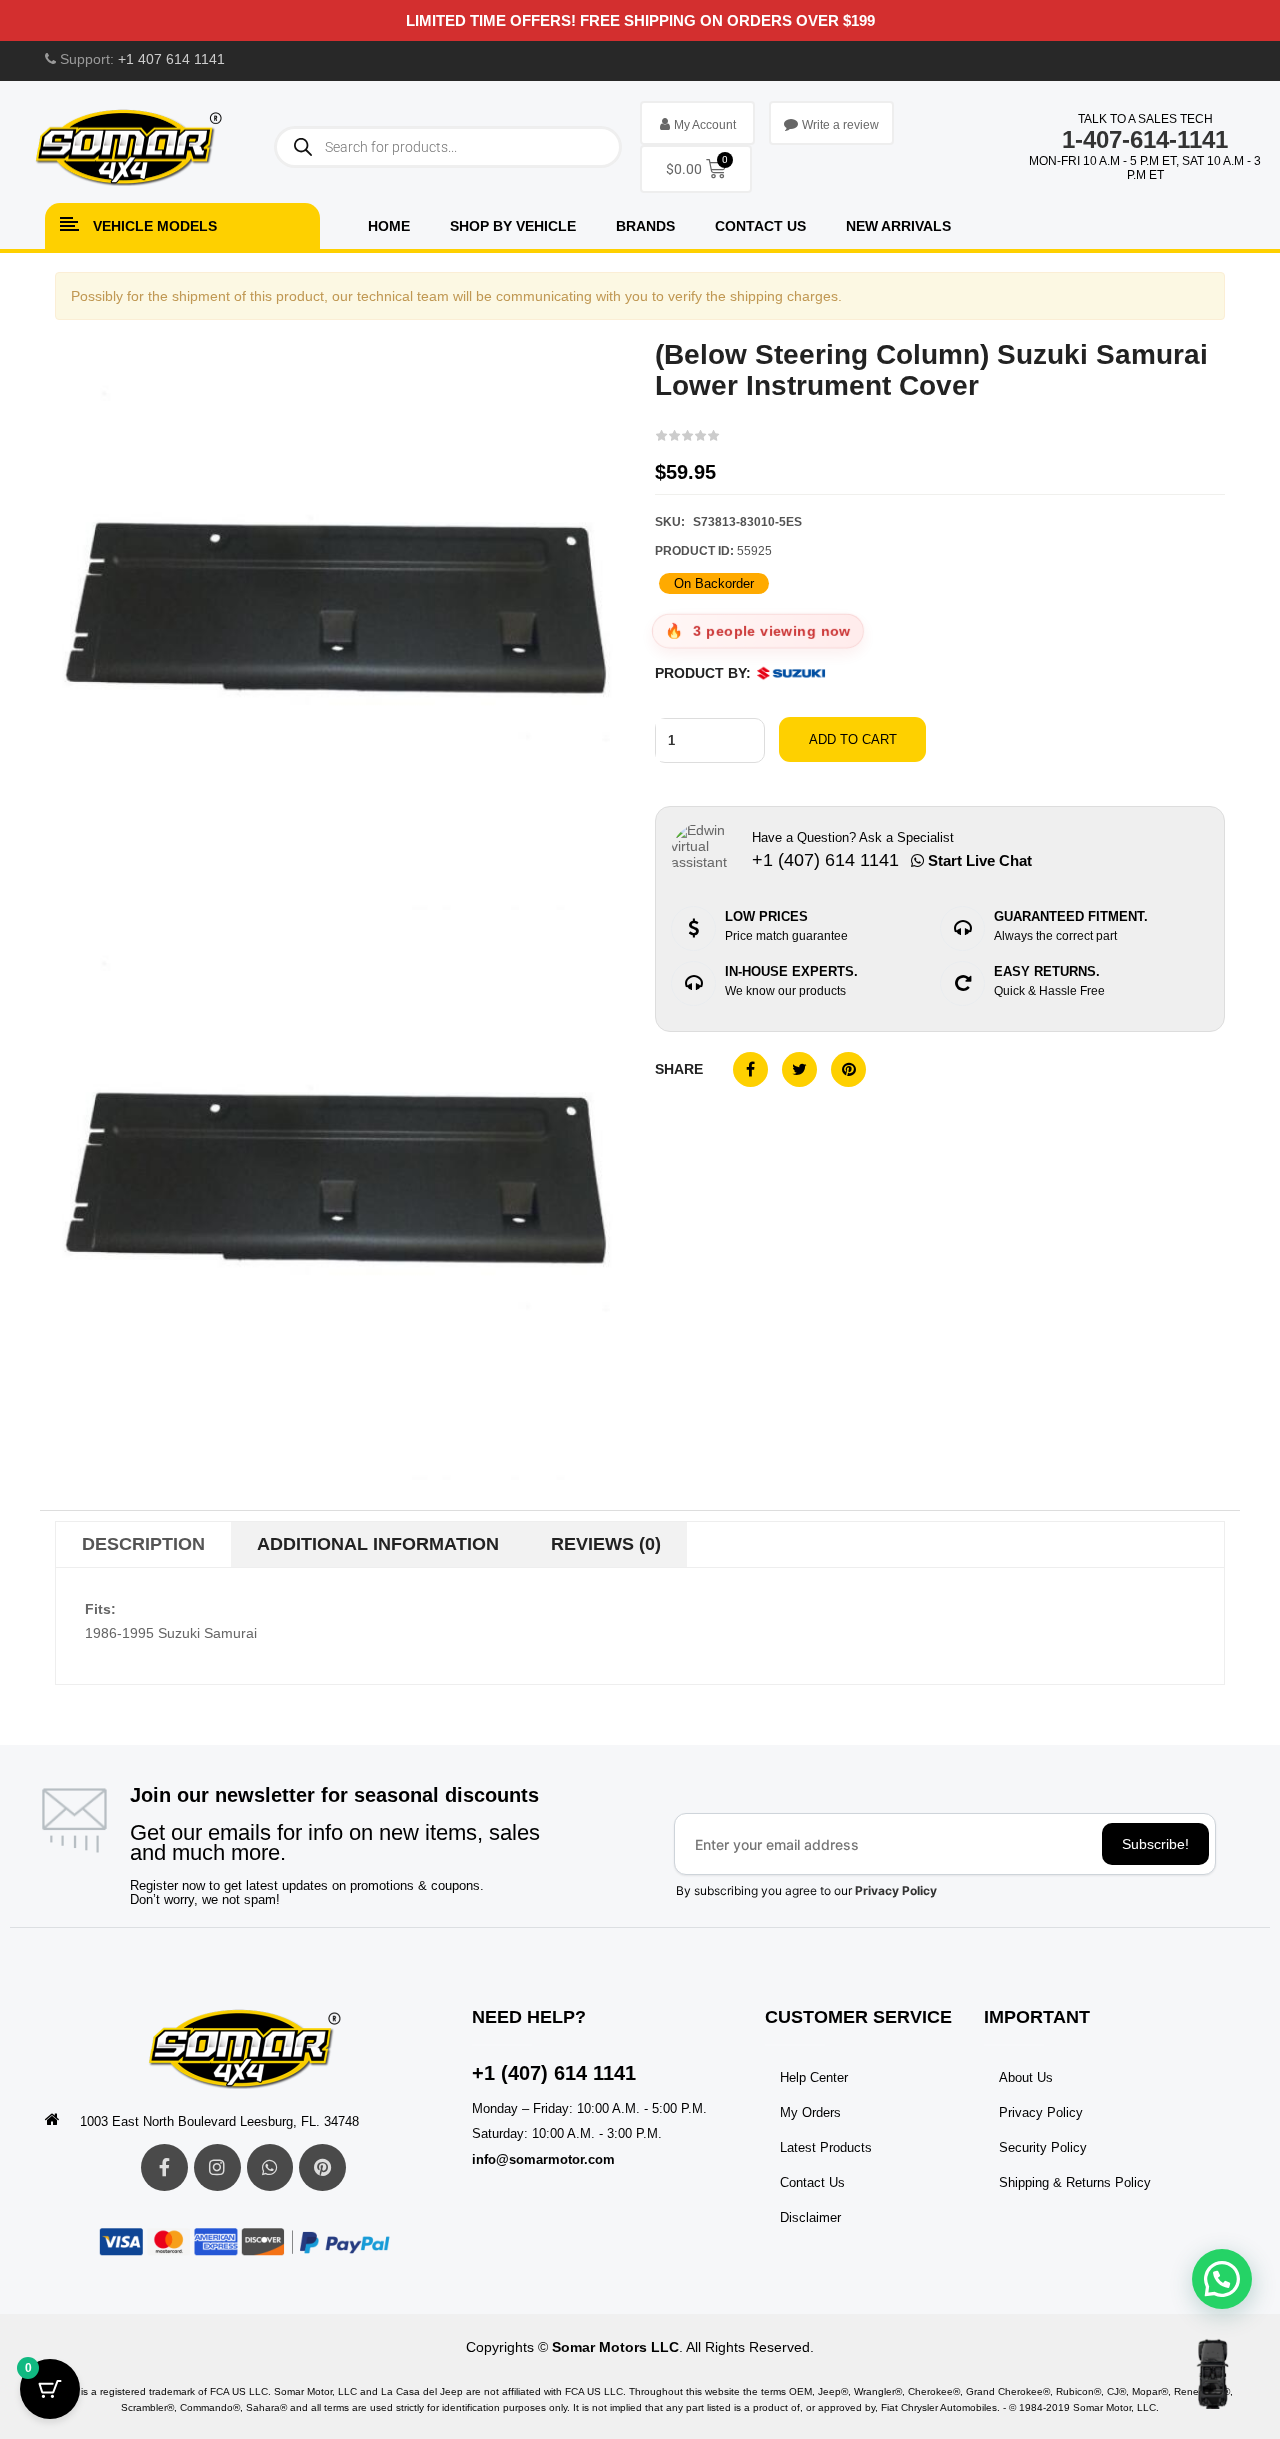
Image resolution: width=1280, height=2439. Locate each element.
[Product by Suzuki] (791, 673)
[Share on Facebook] (750, 1069)
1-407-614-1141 (1145, 139)
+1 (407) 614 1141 (554, 2073)
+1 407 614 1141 (171, 59)
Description (143, 1544)
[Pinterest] (322, 2167)
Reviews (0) (606, 1544)
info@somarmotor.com (543, 2159)
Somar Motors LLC (615, 2347)
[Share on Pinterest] (848, 1069)
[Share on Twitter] (799, 1069)
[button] (1222, 2279)
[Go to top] (1212, 2374)
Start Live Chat (978, 860)
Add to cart (853, 739)
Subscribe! (1155, 1844)
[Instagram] (217, 2167)
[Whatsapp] (270, 2167)
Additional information (378, 1544)
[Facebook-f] (164, 2167)
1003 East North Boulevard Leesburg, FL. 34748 (219, 2121)
